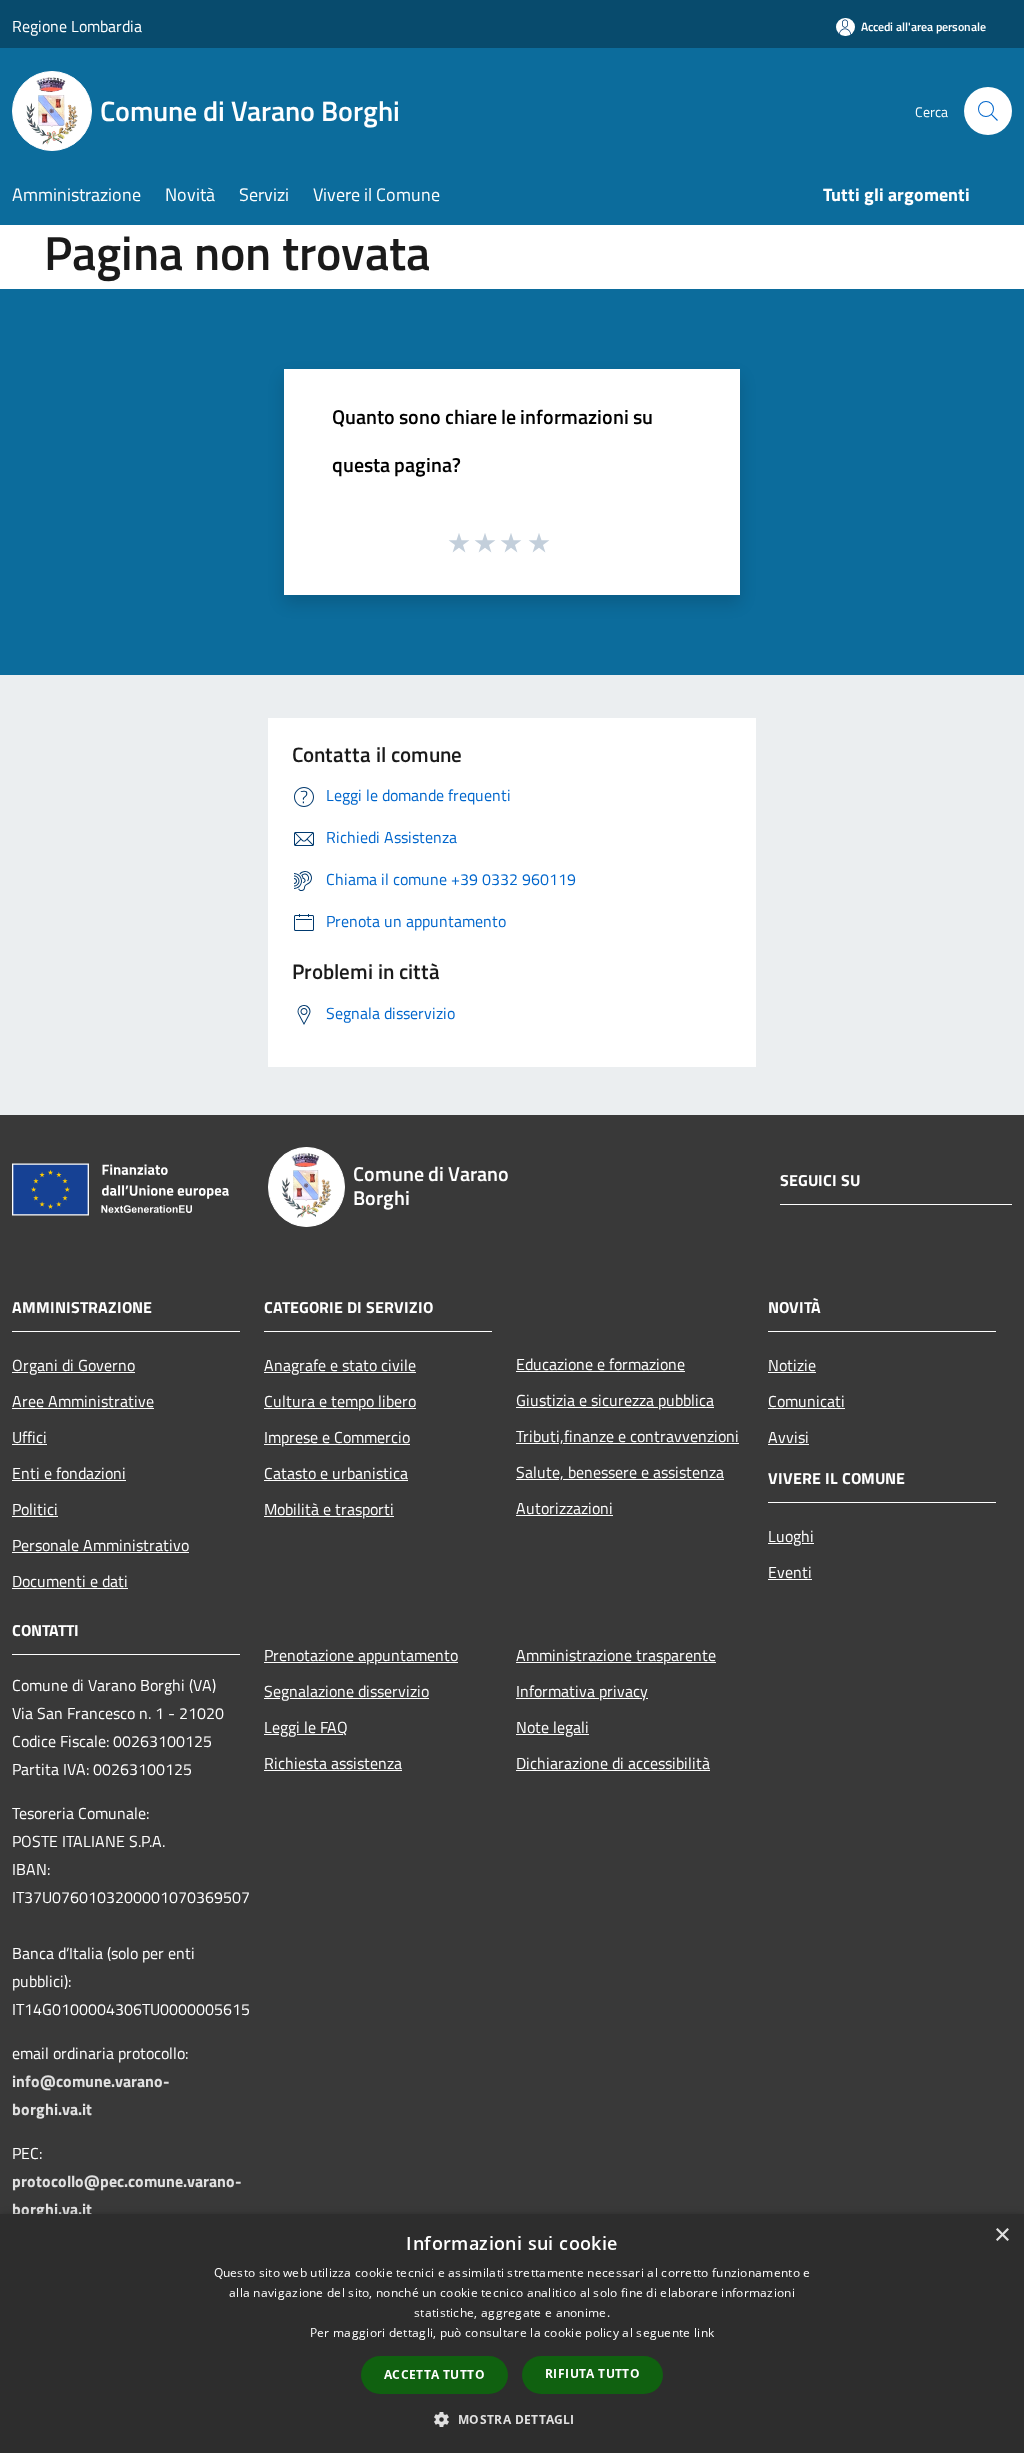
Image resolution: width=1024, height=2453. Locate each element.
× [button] (1001, 2235)
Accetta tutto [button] (434, 2374)
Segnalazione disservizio (346, 1691)
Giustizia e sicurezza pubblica (615, 1400)
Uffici (29, 1437)
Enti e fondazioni (69, 1473)
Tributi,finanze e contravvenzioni (627, 1436)
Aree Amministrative (83, 1401)
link (704, 2332)
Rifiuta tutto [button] (592, 2373)
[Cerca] (988, 111)
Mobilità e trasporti (329, 1509)
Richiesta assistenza (333, 1763)
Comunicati (806, 1401)
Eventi (790, 1572)
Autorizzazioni (564, 1508)
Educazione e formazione (600, 1364)
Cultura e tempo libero (340, 1401)
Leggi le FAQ (306, 1727)
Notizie (792, 1365)
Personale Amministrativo (100, 1545)
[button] (511, 2419)
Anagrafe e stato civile (340, 1365)
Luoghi (791, 1536)
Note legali (552, 1727)
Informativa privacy (582, 1691)
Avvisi (788, 1437)
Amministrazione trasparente (616, 1655)
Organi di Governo (73, 1365)
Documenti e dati (70, 1581)
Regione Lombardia (77, 26)
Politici (35, 1509)
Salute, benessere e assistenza (620, 1472)
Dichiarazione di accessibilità (613, 1763)
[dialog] (512, 2333)
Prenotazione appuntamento (361, 1655)
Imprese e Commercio (337, 1437)
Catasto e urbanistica (336, 1473)
